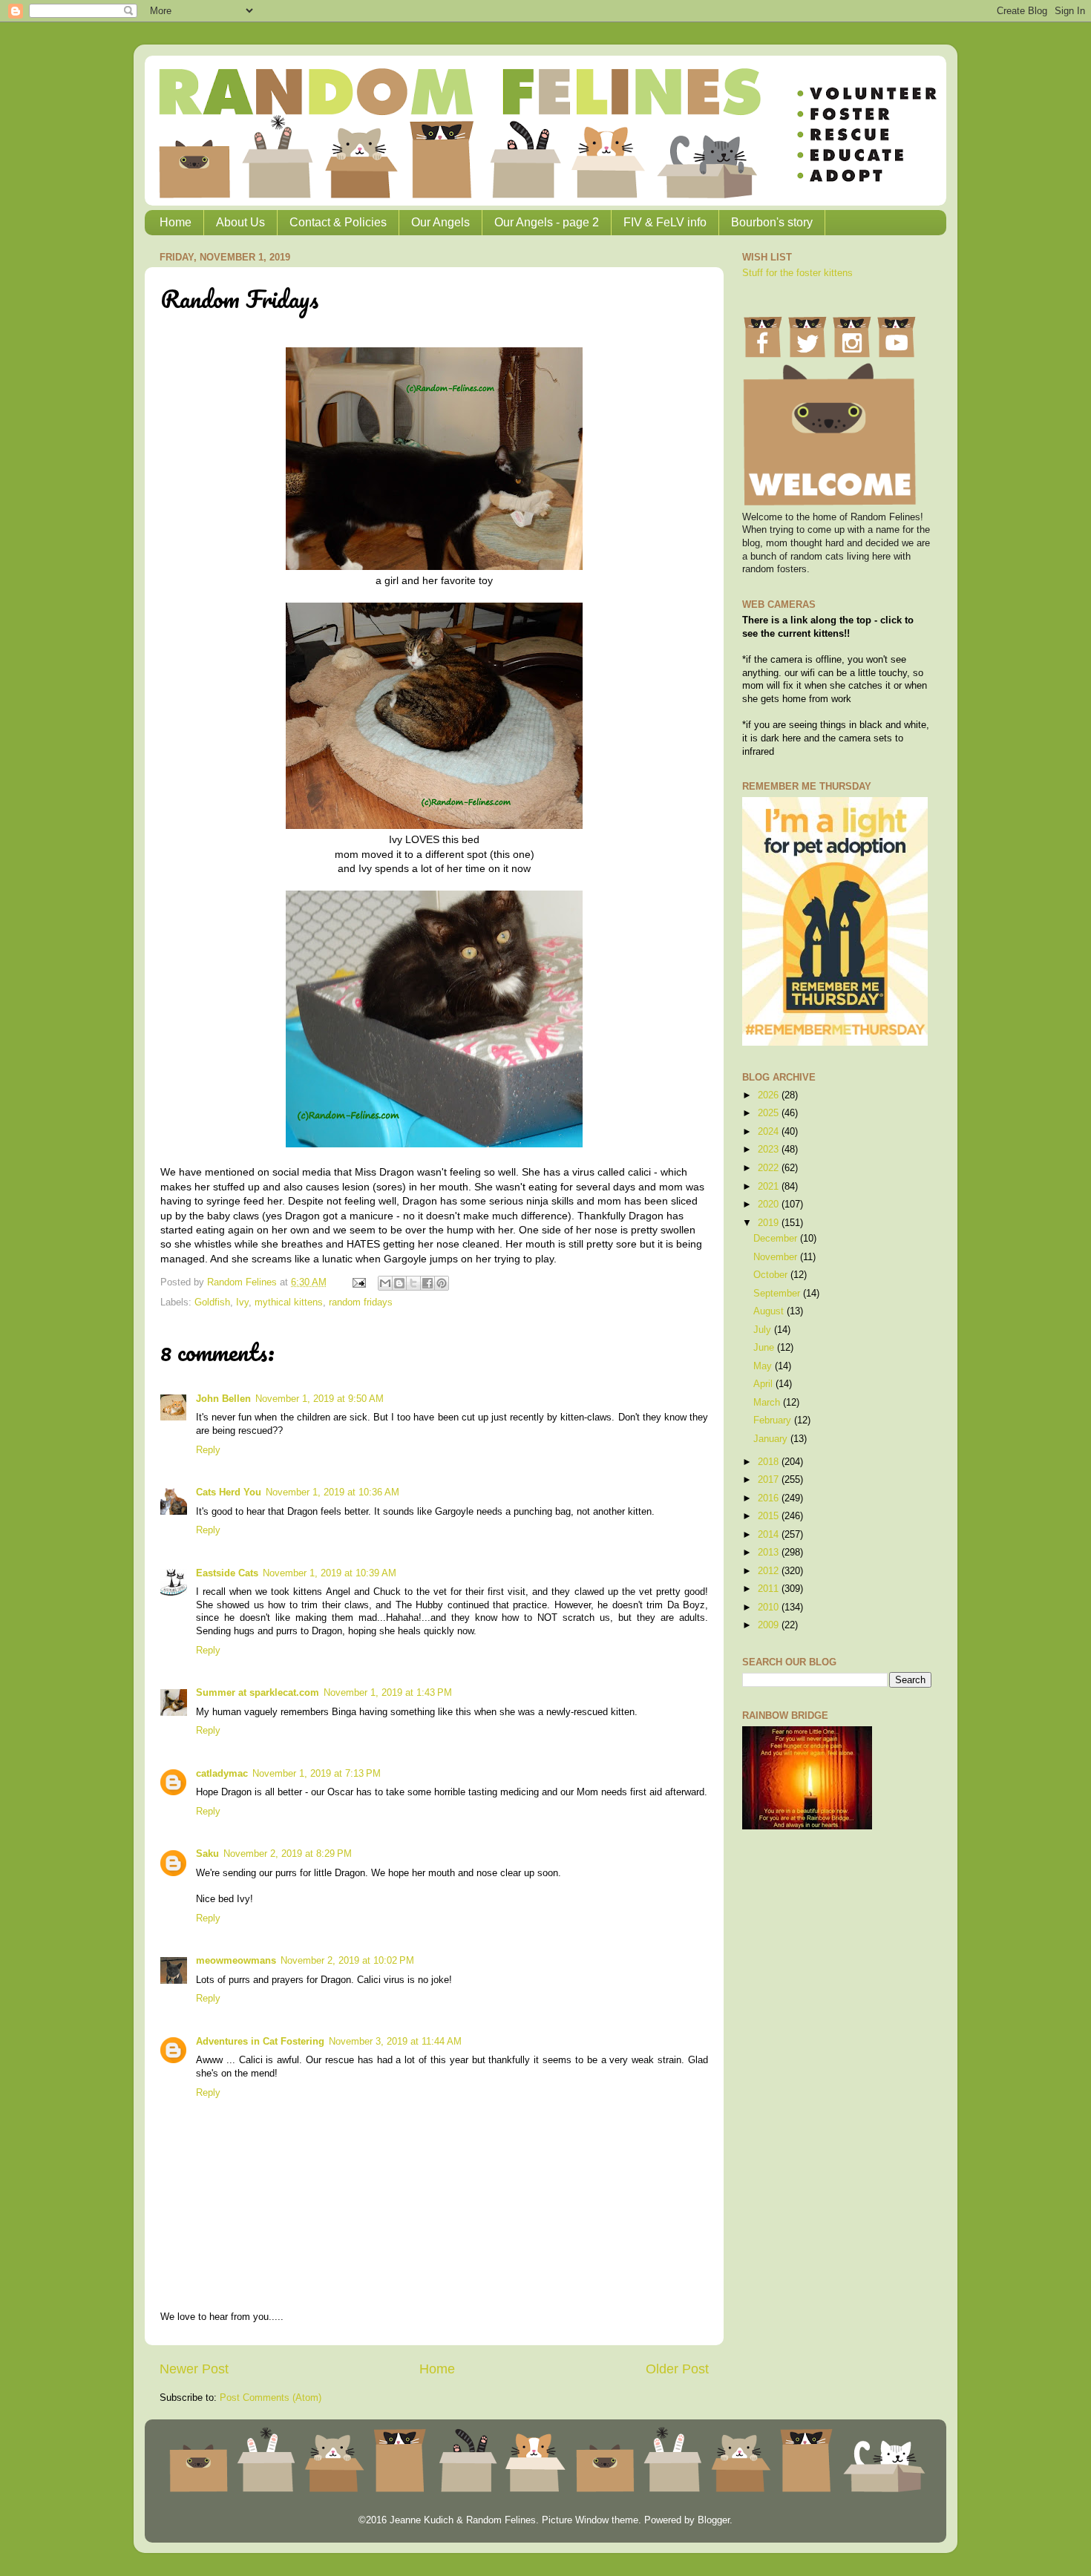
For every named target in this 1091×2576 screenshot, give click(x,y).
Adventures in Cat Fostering (260, 2042)
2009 (770, 1625)
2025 (770, 1113)
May (764, 1366)
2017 (770, 1480)
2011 (770, 1589)
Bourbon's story (772, 222)
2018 (770, 1462)
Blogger (714, 2520)
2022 (770, 1168)
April (764, 1384)
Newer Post (194, 2369)
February (774, 1420)
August (770, 1311)
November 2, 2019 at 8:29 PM (288, 1854)
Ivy (242, 1302)
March (768, 1403)
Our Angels (440, 222)
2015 (770, 1516)
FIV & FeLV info (665, 222)
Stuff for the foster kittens (797, 273)
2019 (770, 1223)
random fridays (361, 1302)
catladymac (222, 1774)
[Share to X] (413, 1283)
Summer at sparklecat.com (258, 1693)
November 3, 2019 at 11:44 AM (395, 2042)
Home (176, 222)
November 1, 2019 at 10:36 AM (332, 1492)
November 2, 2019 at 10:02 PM (347, 1961)
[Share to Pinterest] (442, 1283)
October (772, 1275)
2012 (770, 1571)
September (778, 1294)
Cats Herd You (229, 1492)
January (772, 1439)
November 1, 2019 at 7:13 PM (317, 1774)
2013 (770, 1553)
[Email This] (385, 1283)
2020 (770, 1205)
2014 (770, 1535)
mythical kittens (289, 1302)
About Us (240, 222)
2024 (770, 1132)
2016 (770, 1498)
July (764, 1330)
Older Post (677, 2369)
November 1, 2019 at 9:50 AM (320, 1399)
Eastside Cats (227, 1573)
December (777, 1239)
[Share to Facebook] (427, 1283)
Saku (207, 1854)
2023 (770, 1150)
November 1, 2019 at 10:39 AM (330, 1573)
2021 (770, 1187)
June (765, 1348)
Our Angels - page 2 (547, 222)
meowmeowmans (236, 1961)
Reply (208, 1450)
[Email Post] (358, 1282)
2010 (770, 1607)
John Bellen (223, 1399)
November (777, 1257)
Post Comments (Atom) (271, 2398)
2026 (770, 1095)
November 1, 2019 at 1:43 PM (388, 1693)
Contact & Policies (338, 222)
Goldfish (212, 1302)
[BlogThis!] (399, 1283)
